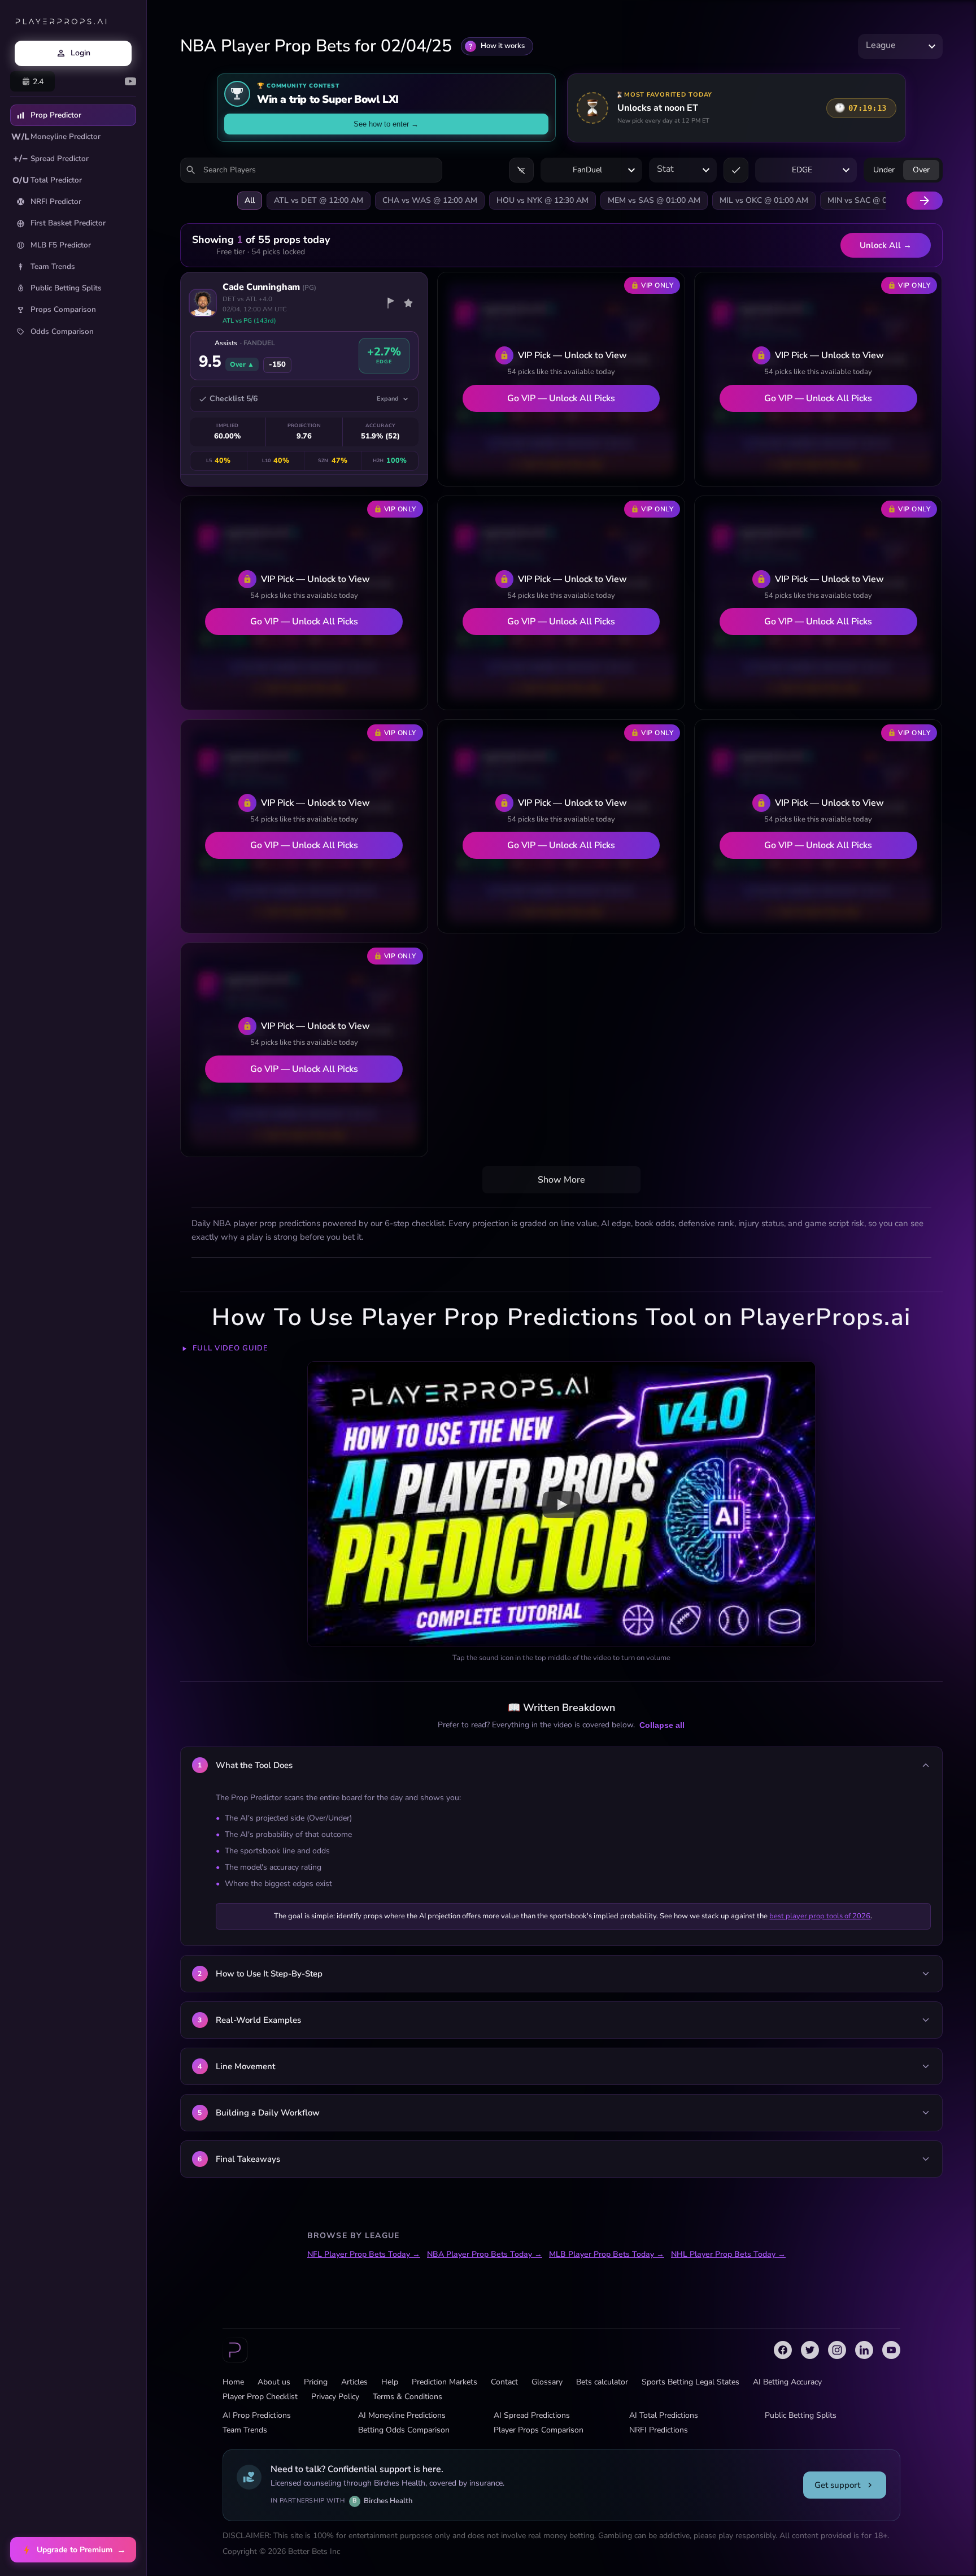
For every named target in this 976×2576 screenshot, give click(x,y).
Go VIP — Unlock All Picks (561, 398)
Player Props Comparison (539, 2430)
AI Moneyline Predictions (402, 2415)
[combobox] (900, 46)
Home (233, 2382)
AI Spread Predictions (532, 2415)
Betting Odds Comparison (404, 2430)
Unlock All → (886, 245)
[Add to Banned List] (390, 303)
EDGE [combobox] (802, 170)
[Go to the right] (925, 201)
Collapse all (662, 1725)
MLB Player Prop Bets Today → (607, 2254)
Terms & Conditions (408, 2397)
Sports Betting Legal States (690, 2382)
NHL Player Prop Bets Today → (728, 2254)
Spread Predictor (51, 158)
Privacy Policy (335, 2397)
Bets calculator (602, 2382)
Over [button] (921, 170)
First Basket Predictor (68, 223)
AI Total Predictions (664, 2415)
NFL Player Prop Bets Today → (364, 2254)
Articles (354, 2382)
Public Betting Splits (66, 288)
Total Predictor (47, 180)
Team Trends (53, 266)
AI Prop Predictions (257, 2415)
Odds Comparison (62, 331)
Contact (504, 2382)
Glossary (547, 2382)
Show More (561, 1180)
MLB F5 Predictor (61, 245)
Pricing (316, 2382)
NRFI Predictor (56, 201)
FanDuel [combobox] (587, 170)
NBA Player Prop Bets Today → (485, 2254)
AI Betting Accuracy (787, 2382)
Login (80, 53)
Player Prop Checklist (260, 2397)
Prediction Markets (445, 2382)
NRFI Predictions (659, 2430)
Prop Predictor (56, 115)
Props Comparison (63, 309)
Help (390, 2382)
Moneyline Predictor (56, 137)
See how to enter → (386, 124)
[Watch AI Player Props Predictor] (561, 1504)
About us (274, 2382)
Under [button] (884, 170)
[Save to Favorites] (408, 303)
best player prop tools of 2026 (820, 1916)
